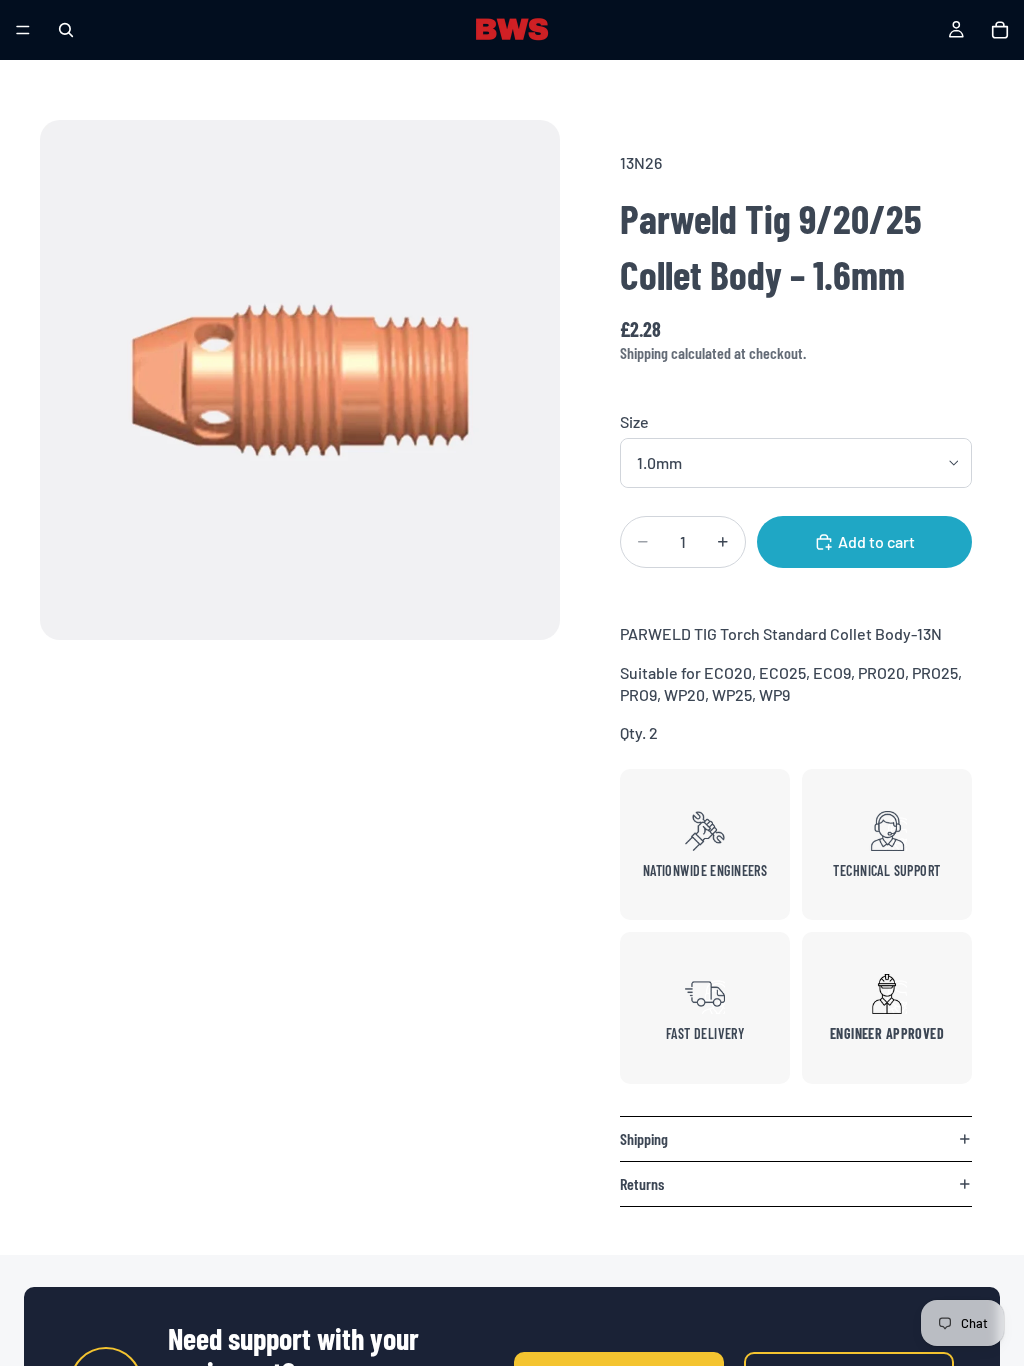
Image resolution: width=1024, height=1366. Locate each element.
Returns (642, 1183)
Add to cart (876, 541)
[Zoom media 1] (300, 380)
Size (634, 421)
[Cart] (1000, 30)
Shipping (644, 1138)
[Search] (66, 30)
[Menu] (23, 30)
